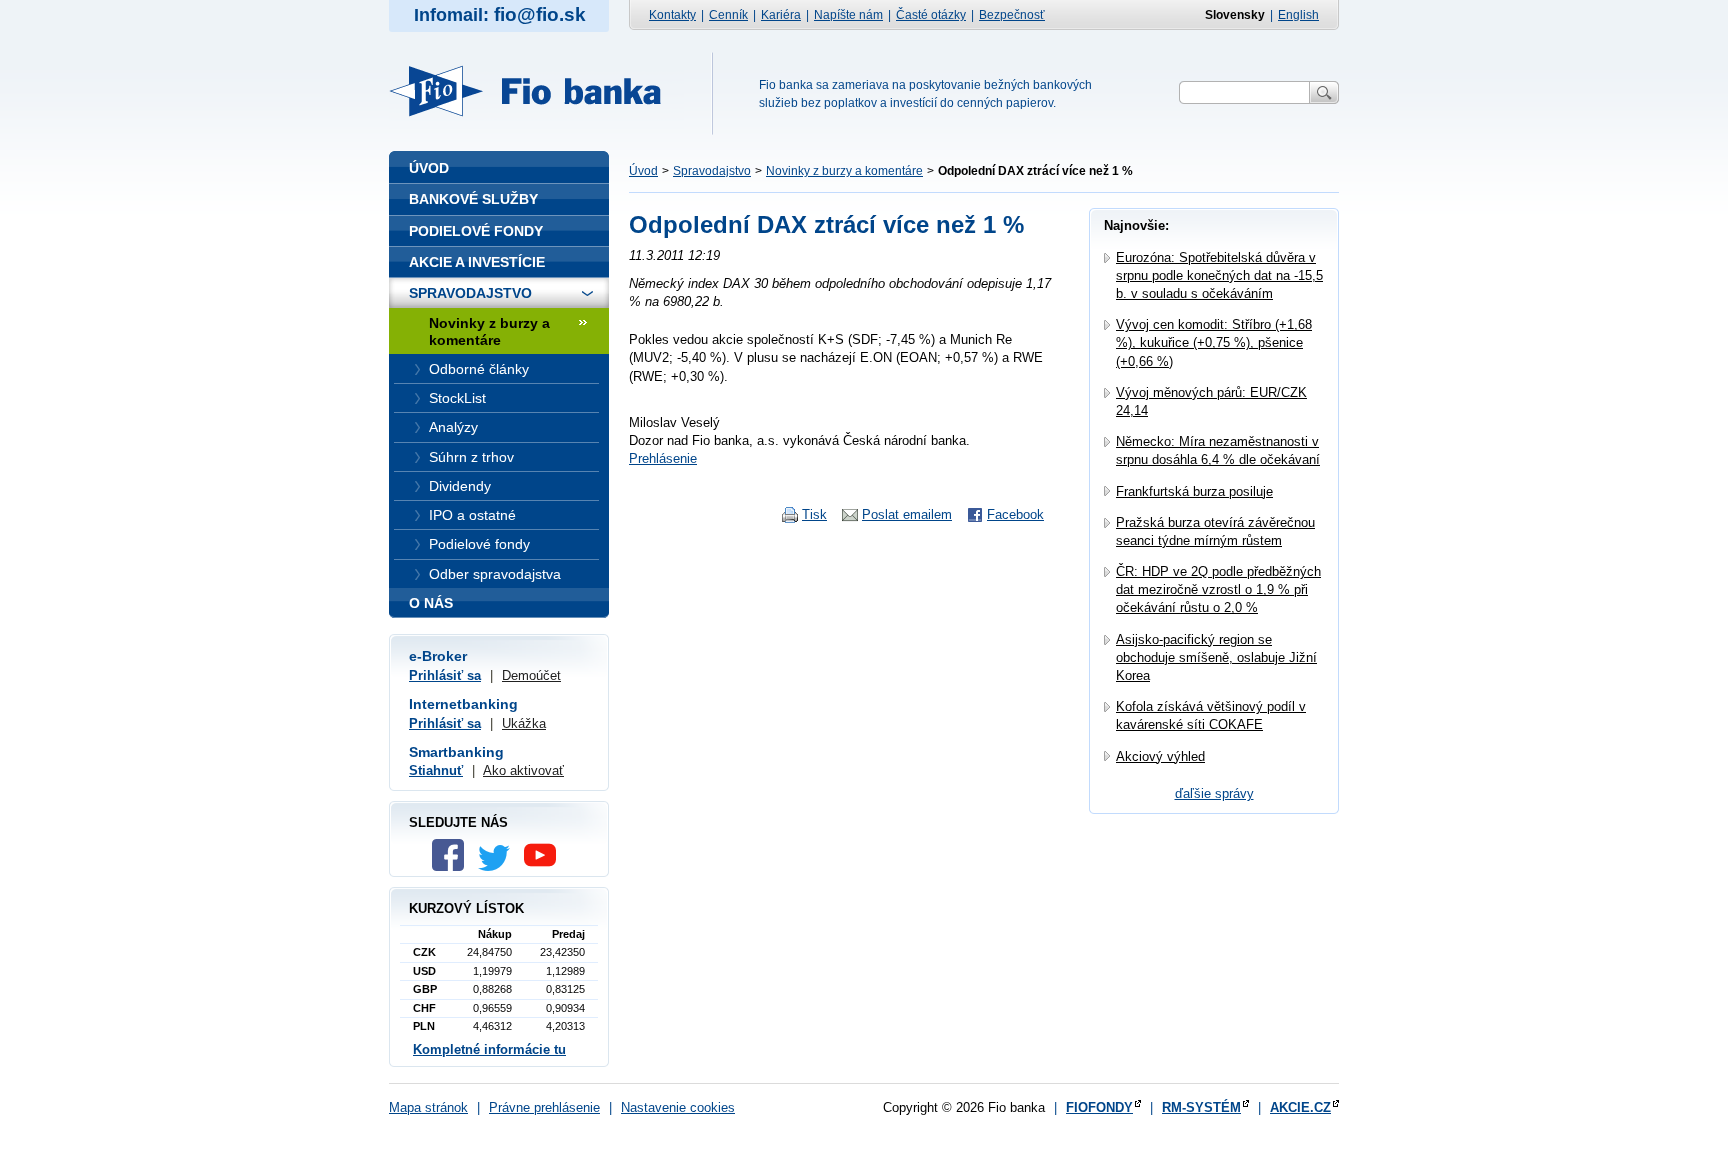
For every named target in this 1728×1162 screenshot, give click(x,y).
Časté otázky (931, 15)
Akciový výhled (1160, 756)
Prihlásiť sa (445, 675)
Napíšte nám (848, 15)
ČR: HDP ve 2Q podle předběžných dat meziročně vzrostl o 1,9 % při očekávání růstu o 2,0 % (1218, 589)
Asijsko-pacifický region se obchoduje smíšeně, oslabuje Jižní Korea (1216, 657)
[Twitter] (499, 866)
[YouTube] (545, 866)
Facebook (1015, 514)
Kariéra (781, 15)
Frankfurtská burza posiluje (1194, 491)
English (1298, 15)
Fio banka (537, 91)
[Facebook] (453, 866)
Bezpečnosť (1012, 15)
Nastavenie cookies (678, 1107)
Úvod (643, 171)
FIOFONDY (1099, 1107)
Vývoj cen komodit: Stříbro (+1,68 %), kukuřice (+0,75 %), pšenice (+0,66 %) (1214, 342)
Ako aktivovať (523, 770)
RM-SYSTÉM (1201, 1107)
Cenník (728, 15)
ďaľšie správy (1214, 793)
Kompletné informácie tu (489, 1049)
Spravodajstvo (712, 171)
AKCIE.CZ (1300, 1107)
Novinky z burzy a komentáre (844, 171)
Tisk (814, 514)
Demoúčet (531, 675)
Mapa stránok (428, 1107)
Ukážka (524, 723)
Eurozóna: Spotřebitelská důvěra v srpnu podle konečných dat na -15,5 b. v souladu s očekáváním (1219, 275)
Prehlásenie (663, 458)
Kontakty (672, 15)
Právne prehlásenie (544, 1107)
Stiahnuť (436, 770)
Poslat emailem (907, 514)
